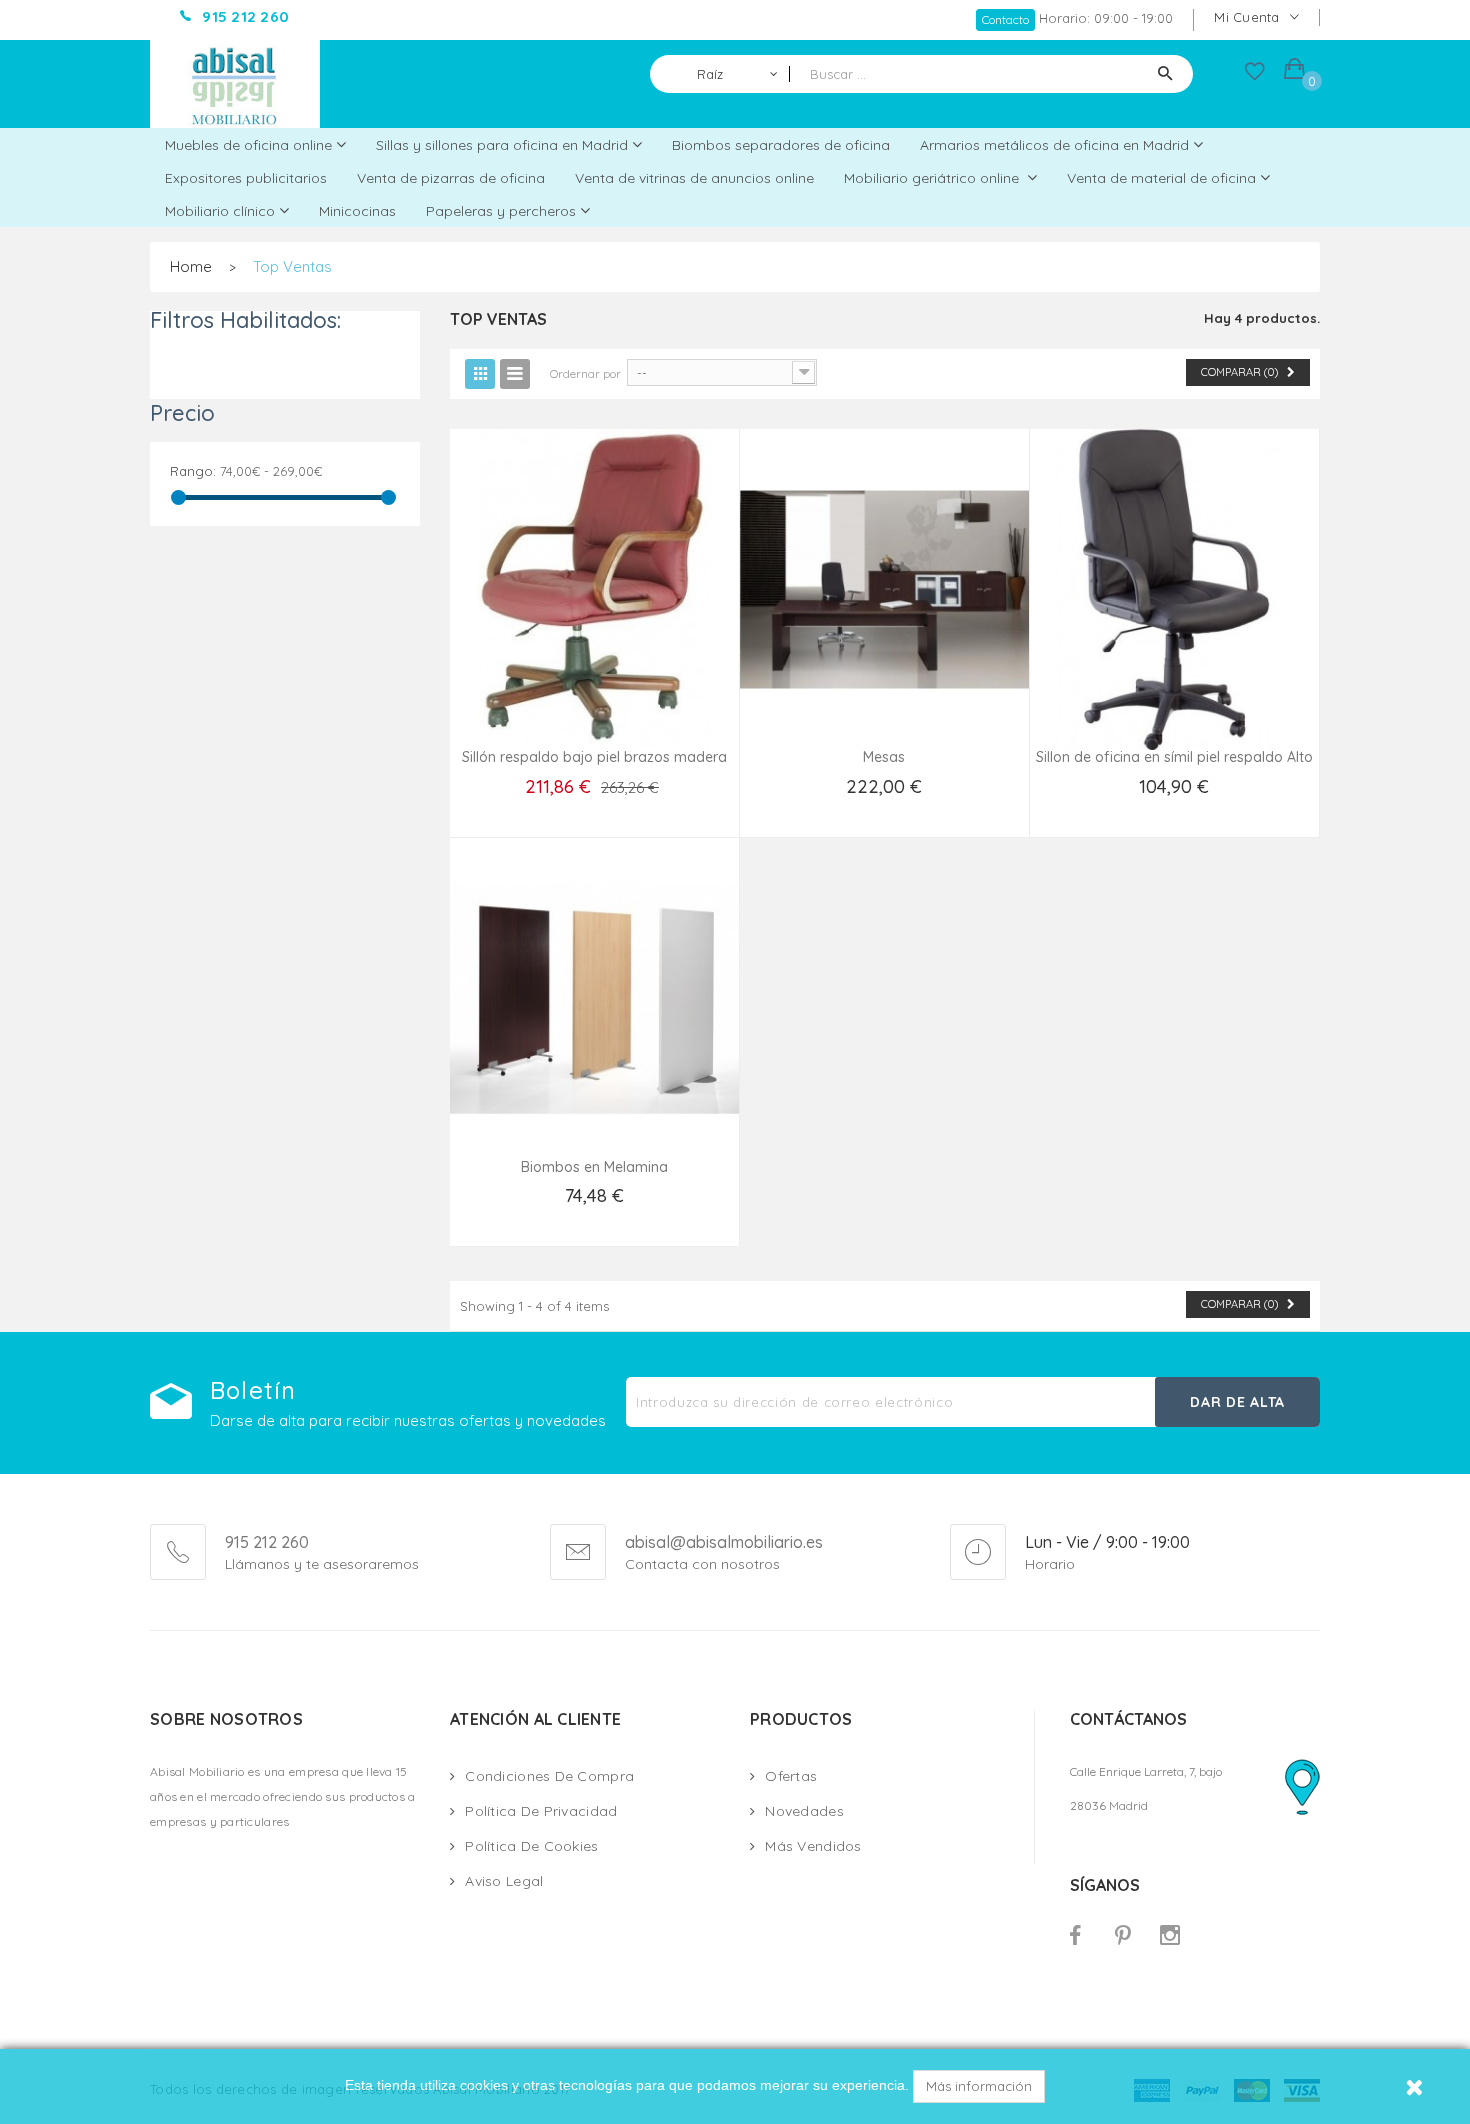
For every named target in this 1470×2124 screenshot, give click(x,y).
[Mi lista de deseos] (1255, 76)
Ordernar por (585, 373)
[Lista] (515, 374)
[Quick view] (594, 614)
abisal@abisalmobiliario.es (724, 1543)
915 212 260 (267, 1542)
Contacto (1005, 19)
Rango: (193, 471)
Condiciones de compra (549, 1776)
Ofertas (791, 1776)
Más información (979, 2086)
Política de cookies (531, 1846)
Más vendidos (813, 1846)
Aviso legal (504, 1881)
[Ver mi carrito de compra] (1294, 71)
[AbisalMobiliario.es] (235, 84)
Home (191, 266)
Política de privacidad (541, 1811)
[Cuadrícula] (480, 374)
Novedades (804, 1811)
